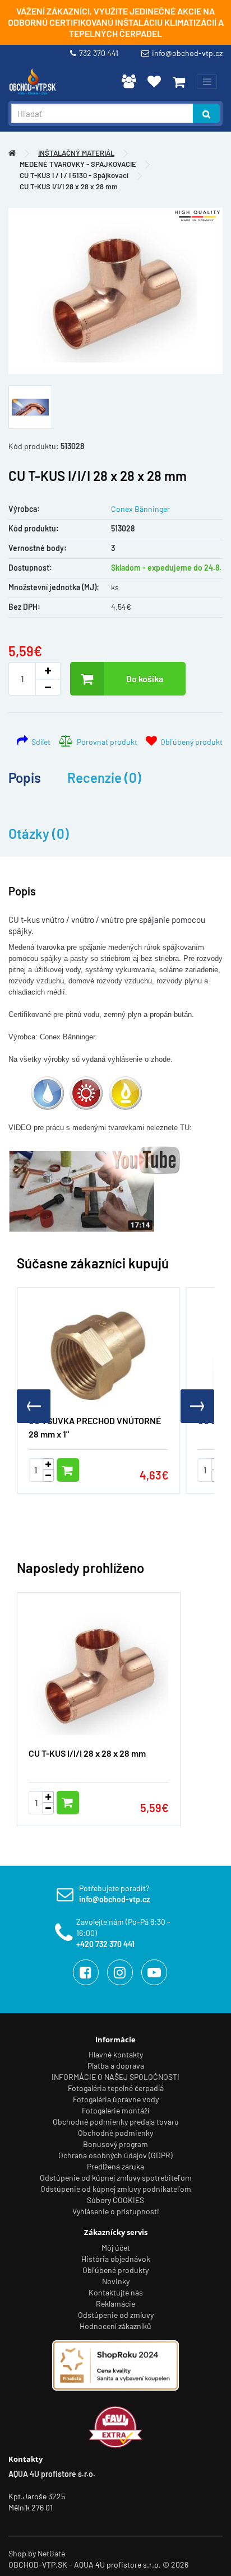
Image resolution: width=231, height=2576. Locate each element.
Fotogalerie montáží (115, 2110)
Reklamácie (115, 2304)
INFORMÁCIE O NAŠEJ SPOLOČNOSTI (115, 2077)
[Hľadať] (206, 113)
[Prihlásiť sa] (129, 81)
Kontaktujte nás (116, 2292)
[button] (197, 1406)
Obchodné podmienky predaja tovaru (116, 2122)
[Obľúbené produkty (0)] (154, 81)
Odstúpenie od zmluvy (116, 2315)
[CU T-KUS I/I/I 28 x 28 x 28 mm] (115, 291)
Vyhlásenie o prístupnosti (116, 2211)
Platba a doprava (116, 2066)
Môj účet (116, 2248)
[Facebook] (86, 1972)
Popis (25, 778)
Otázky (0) (39, 834)
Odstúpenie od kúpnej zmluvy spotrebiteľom (116, 2178)
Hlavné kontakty (116, 2054)
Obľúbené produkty (115, 2270)
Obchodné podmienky (115, 2133)
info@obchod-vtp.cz (187, 53)
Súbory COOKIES (115, 2200)
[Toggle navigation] (207, 82)
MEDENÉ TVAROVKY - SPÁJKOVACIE (78, 164)
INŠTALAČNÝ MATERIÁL (76, 153)
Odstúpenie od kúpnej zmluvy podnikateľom (116, 2189)
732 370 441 (100, 53)
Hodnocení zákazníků (115, 2326)
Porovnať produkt (105, 742)
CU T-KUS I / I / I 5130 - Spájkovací (74, 175)
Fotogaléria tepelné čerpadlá (116, 2088)
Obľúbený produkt (190, 742)
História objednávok (116, 2259)
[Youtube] (154, 1972)
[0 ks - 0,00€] (179, 82)
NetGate (51, 2553)
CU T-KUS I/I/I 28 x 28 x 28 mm (69, 186)
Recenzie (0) (104, 778)
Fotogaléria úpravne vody (116, 2099)
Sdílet (39, 742)
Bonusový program (115, 2144)
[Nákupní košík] (179, 82)
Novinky (116, 2281)
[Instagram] (120, 1972)
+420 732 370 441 (105, 1944)
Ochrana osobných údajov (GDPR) (115, 2155)
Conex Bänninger (140, 509)
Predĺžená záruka (115, 2166)
